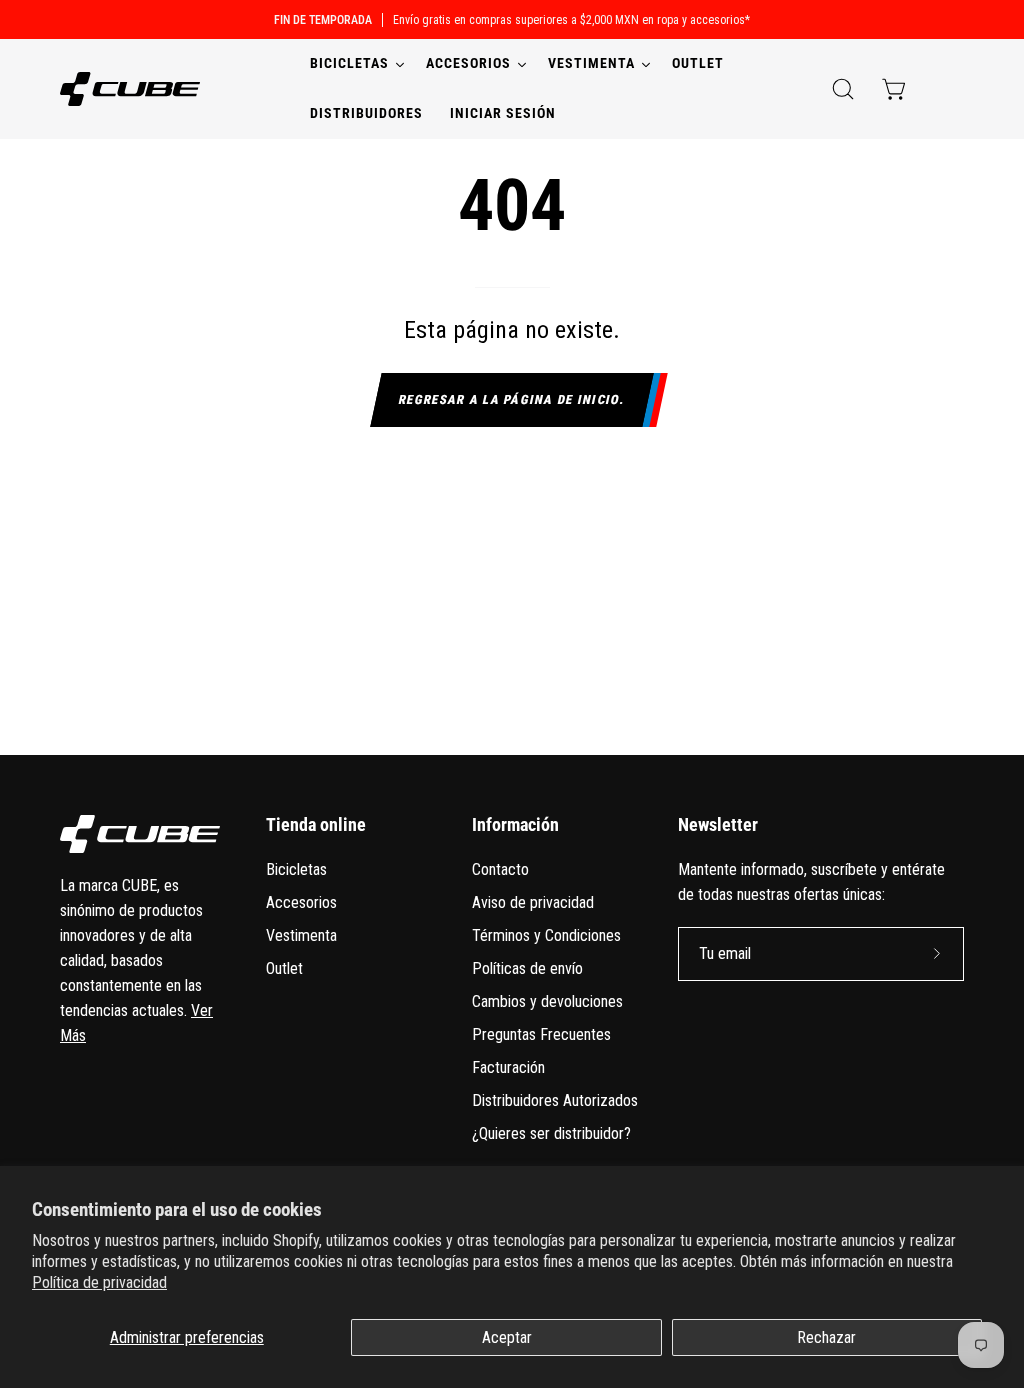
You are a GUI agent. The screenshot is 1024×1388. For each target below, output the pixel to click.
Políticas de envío (527, 968)
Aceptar (507, 1337)
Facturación (508, 1067)
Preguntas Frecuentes (541, 1034)
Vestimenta (301, 935)
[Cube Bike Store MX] (130, 89)
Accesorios (301, 902)
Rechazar (826, 1337)
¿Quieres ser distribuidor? (551, 1133)
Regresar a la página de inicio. (512, 399)
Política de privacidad (99, 1282)
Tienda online (316, 825)
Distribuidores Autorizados (555, 1100)
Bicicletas (296, 869)
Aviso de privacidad (533, 902)
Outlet (284, 968)
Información (515, 825)
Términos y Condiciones (546, 935)
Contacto (500, 869)
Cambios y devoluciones (547, 1001)
